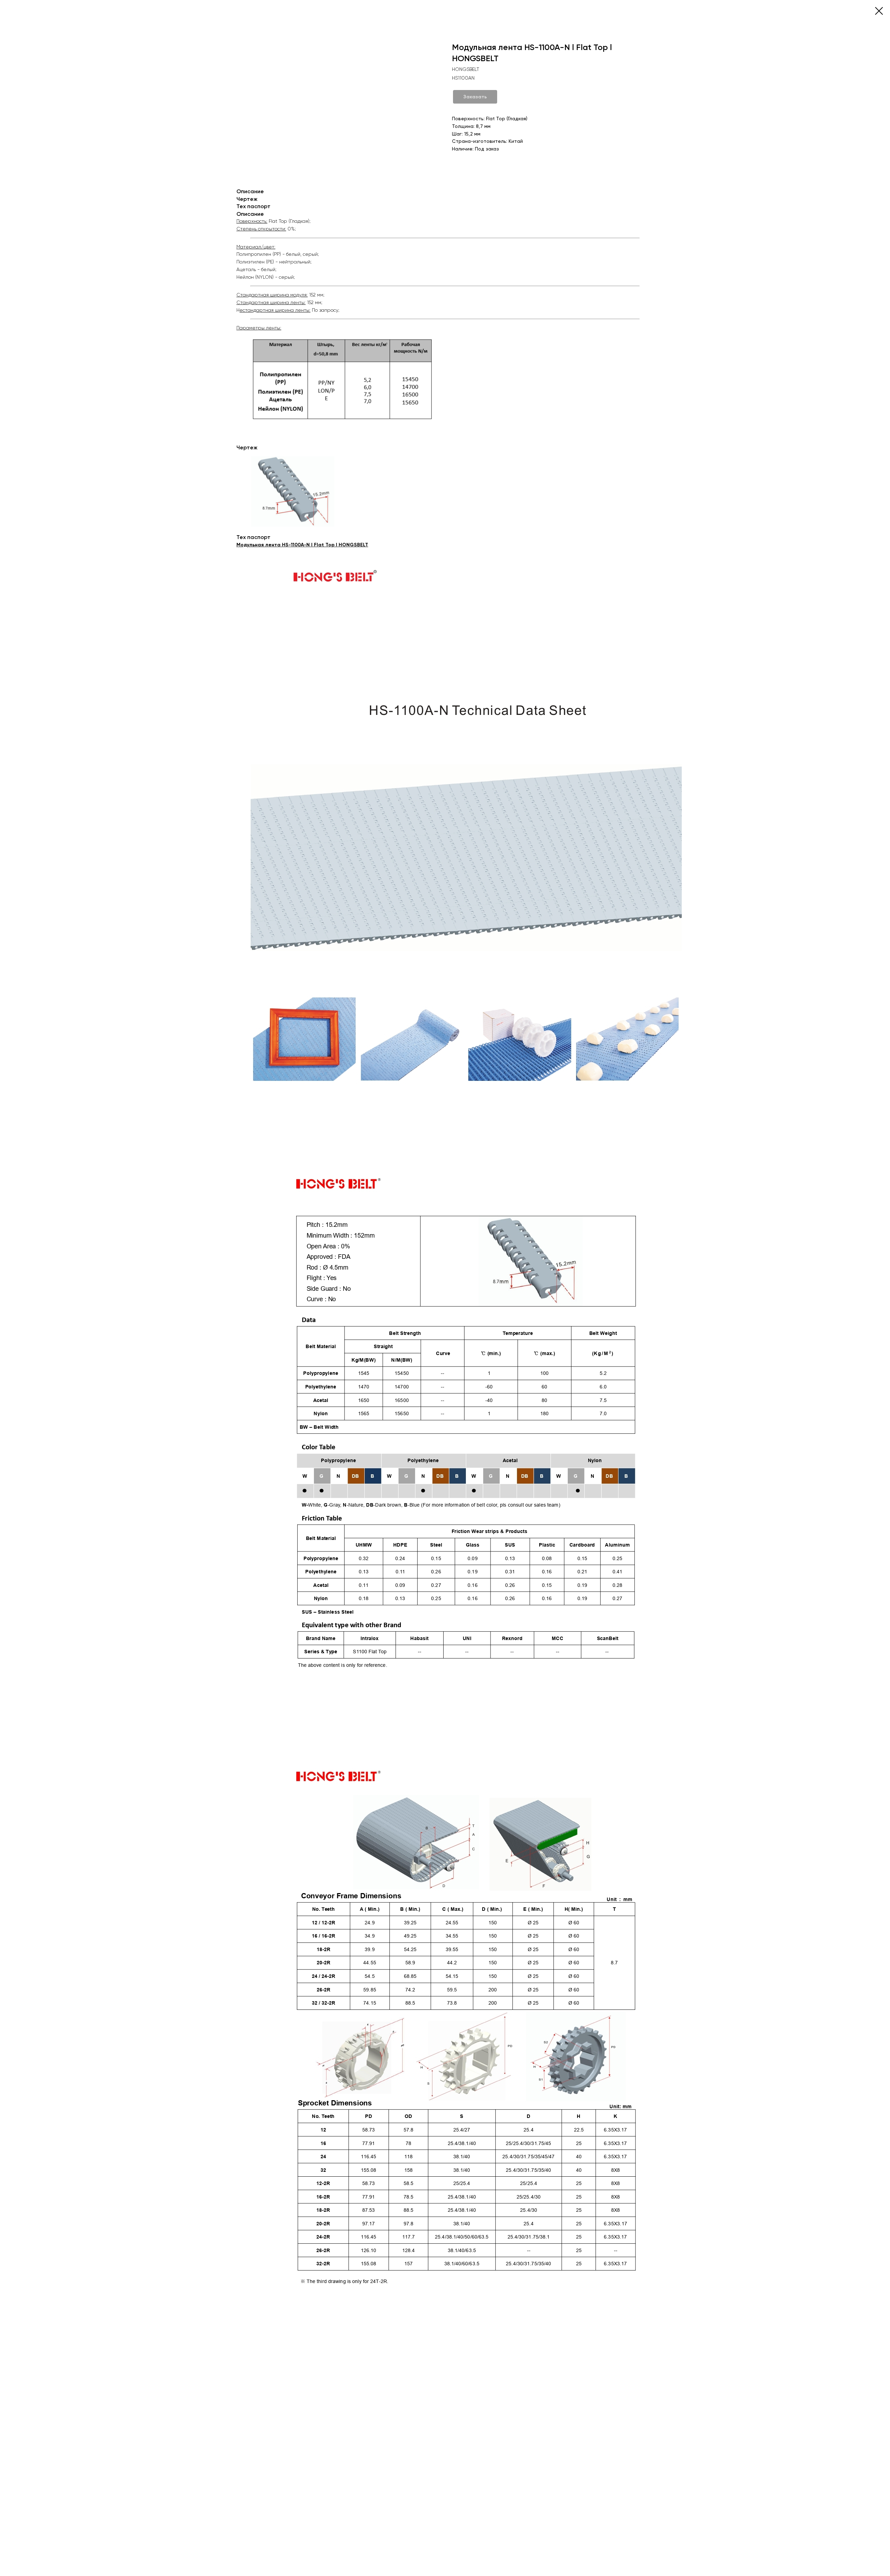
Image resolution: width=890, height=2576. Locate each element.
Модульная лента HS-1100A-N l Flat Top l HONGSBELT (302, 545)
